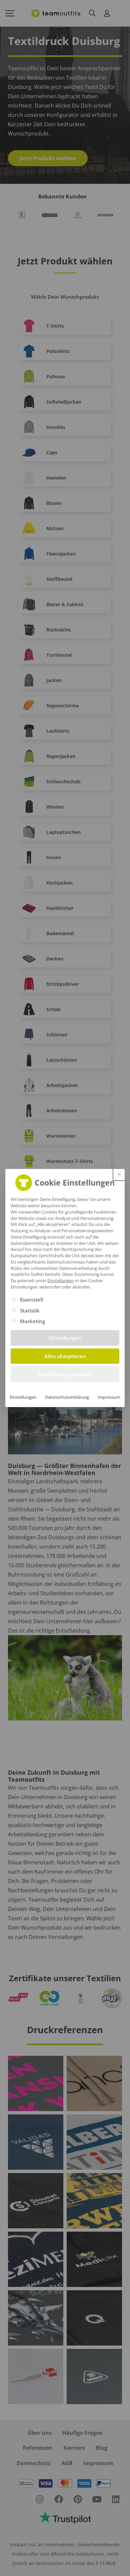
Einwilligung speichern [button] (65, 1374)
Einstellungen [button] (61, 1281)
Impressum (109, 1397)
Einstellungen (23, 1397)
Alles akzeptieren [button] (65, 1356)
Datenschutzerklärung (67, 1397)
